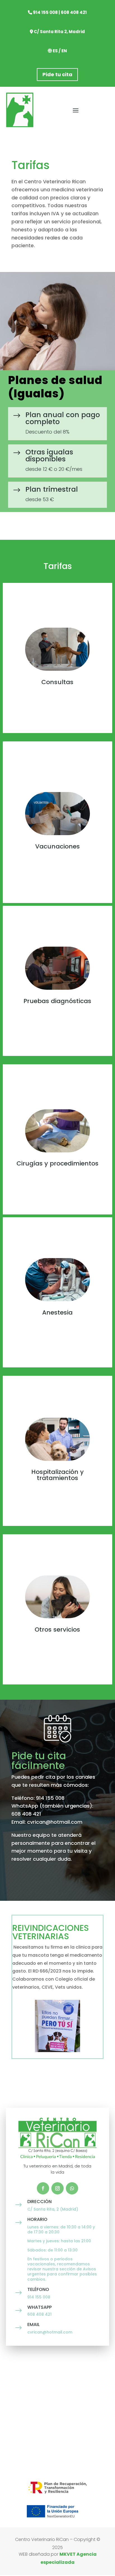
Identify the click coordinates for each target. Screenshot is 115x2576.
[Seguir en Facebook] (43, 2188)
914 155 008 (45, 12)
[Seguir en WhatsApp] (72, 2188)
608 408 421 (74, 12)
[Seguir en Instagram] (57, 2188)
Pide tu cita (57, 74)
